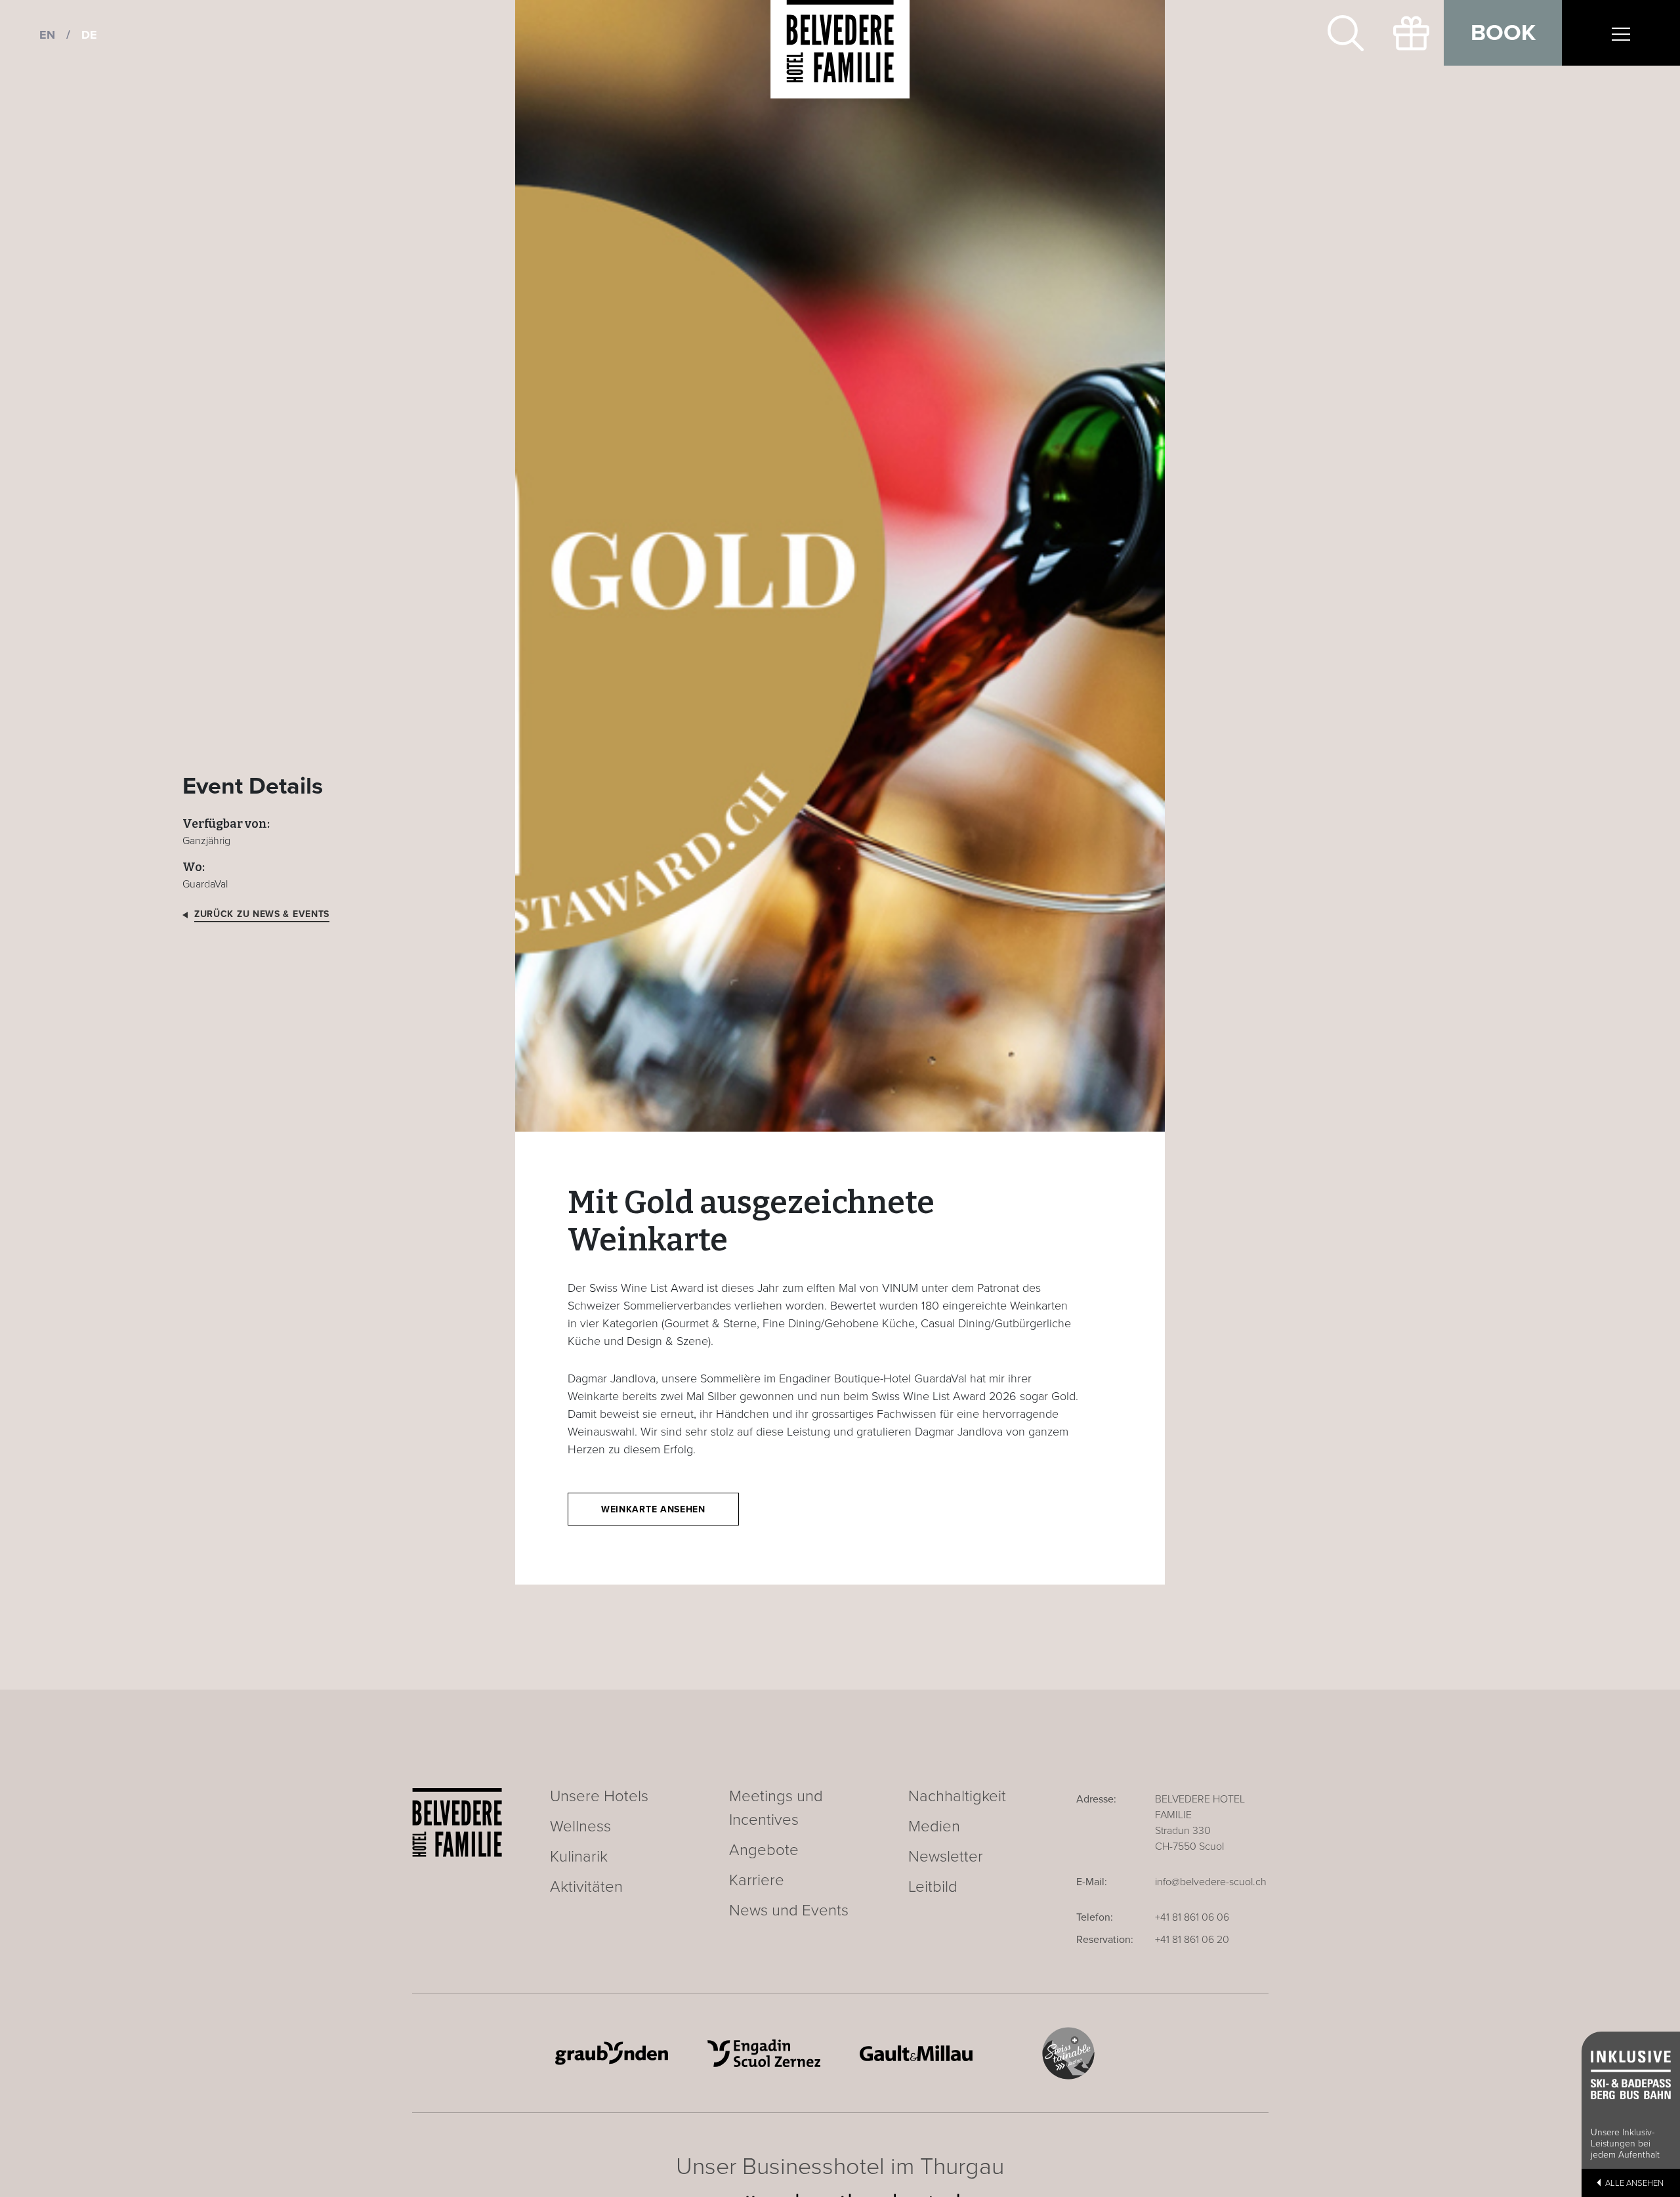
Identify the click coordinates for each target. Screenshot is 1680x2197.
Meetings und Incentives (776, 1808)
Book (1503, 33)
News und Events (789, 1910)
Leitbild (933, 1887)
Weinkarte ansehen (653, 1509)
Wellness (580, 1826)
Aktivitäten (586, 1887)
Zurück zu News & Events (262, 914)
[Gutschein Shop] (1411, 33)
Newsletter (946, 1857)
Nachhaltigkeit (957, 1796)
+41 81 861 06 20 (1192, 1940)
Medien (934, 1826)
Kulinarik (579, 1857)
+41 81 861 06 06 (1192, 1917)
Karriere (757, 1880)
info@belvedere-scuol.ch (1211, 1882)
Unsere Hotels (599, 1796)
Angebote (764, 1850)
